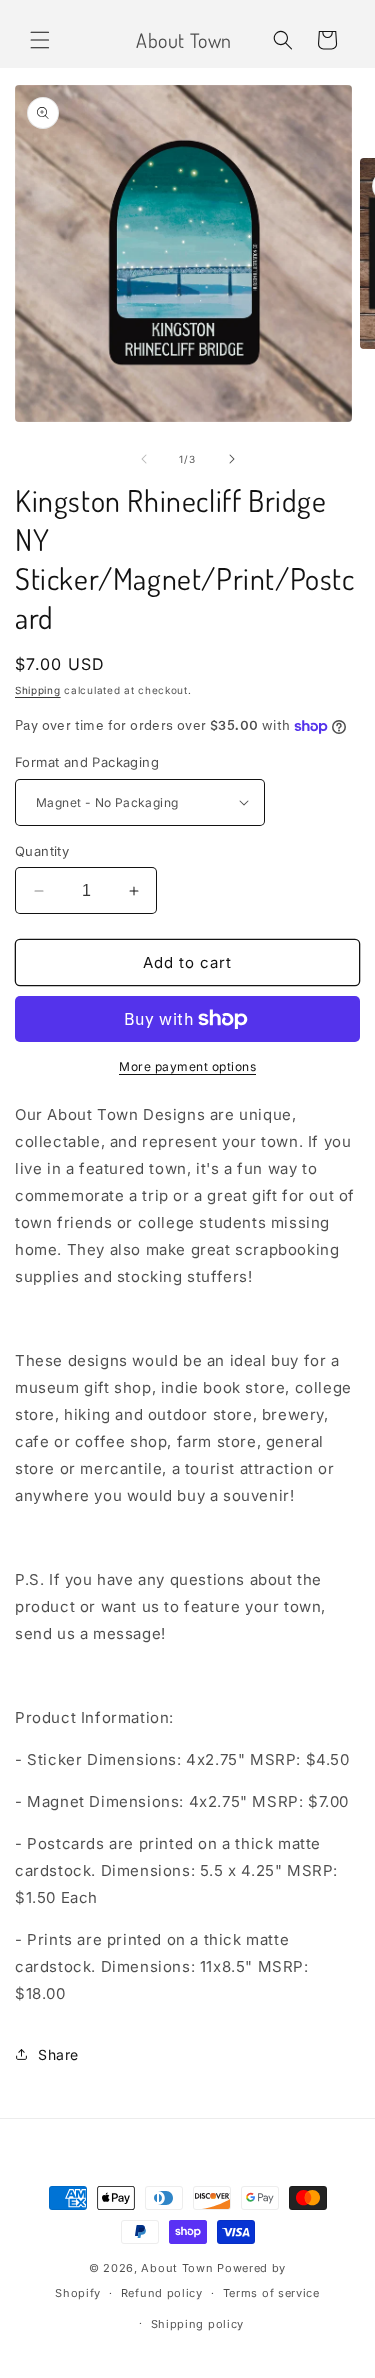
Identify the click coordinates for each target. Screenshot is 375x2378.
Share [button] (58, 2054)
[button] (40, 40)
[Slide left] (144, 459)
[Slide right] (232, 459)
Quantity (42, 851)
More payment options (187, 1066)
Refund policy (162, 2293)
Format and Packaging (87, 762)
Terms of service (271, 2293)
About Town (177, 2268)
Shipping (38, 690)
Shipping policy (198, 2324)
